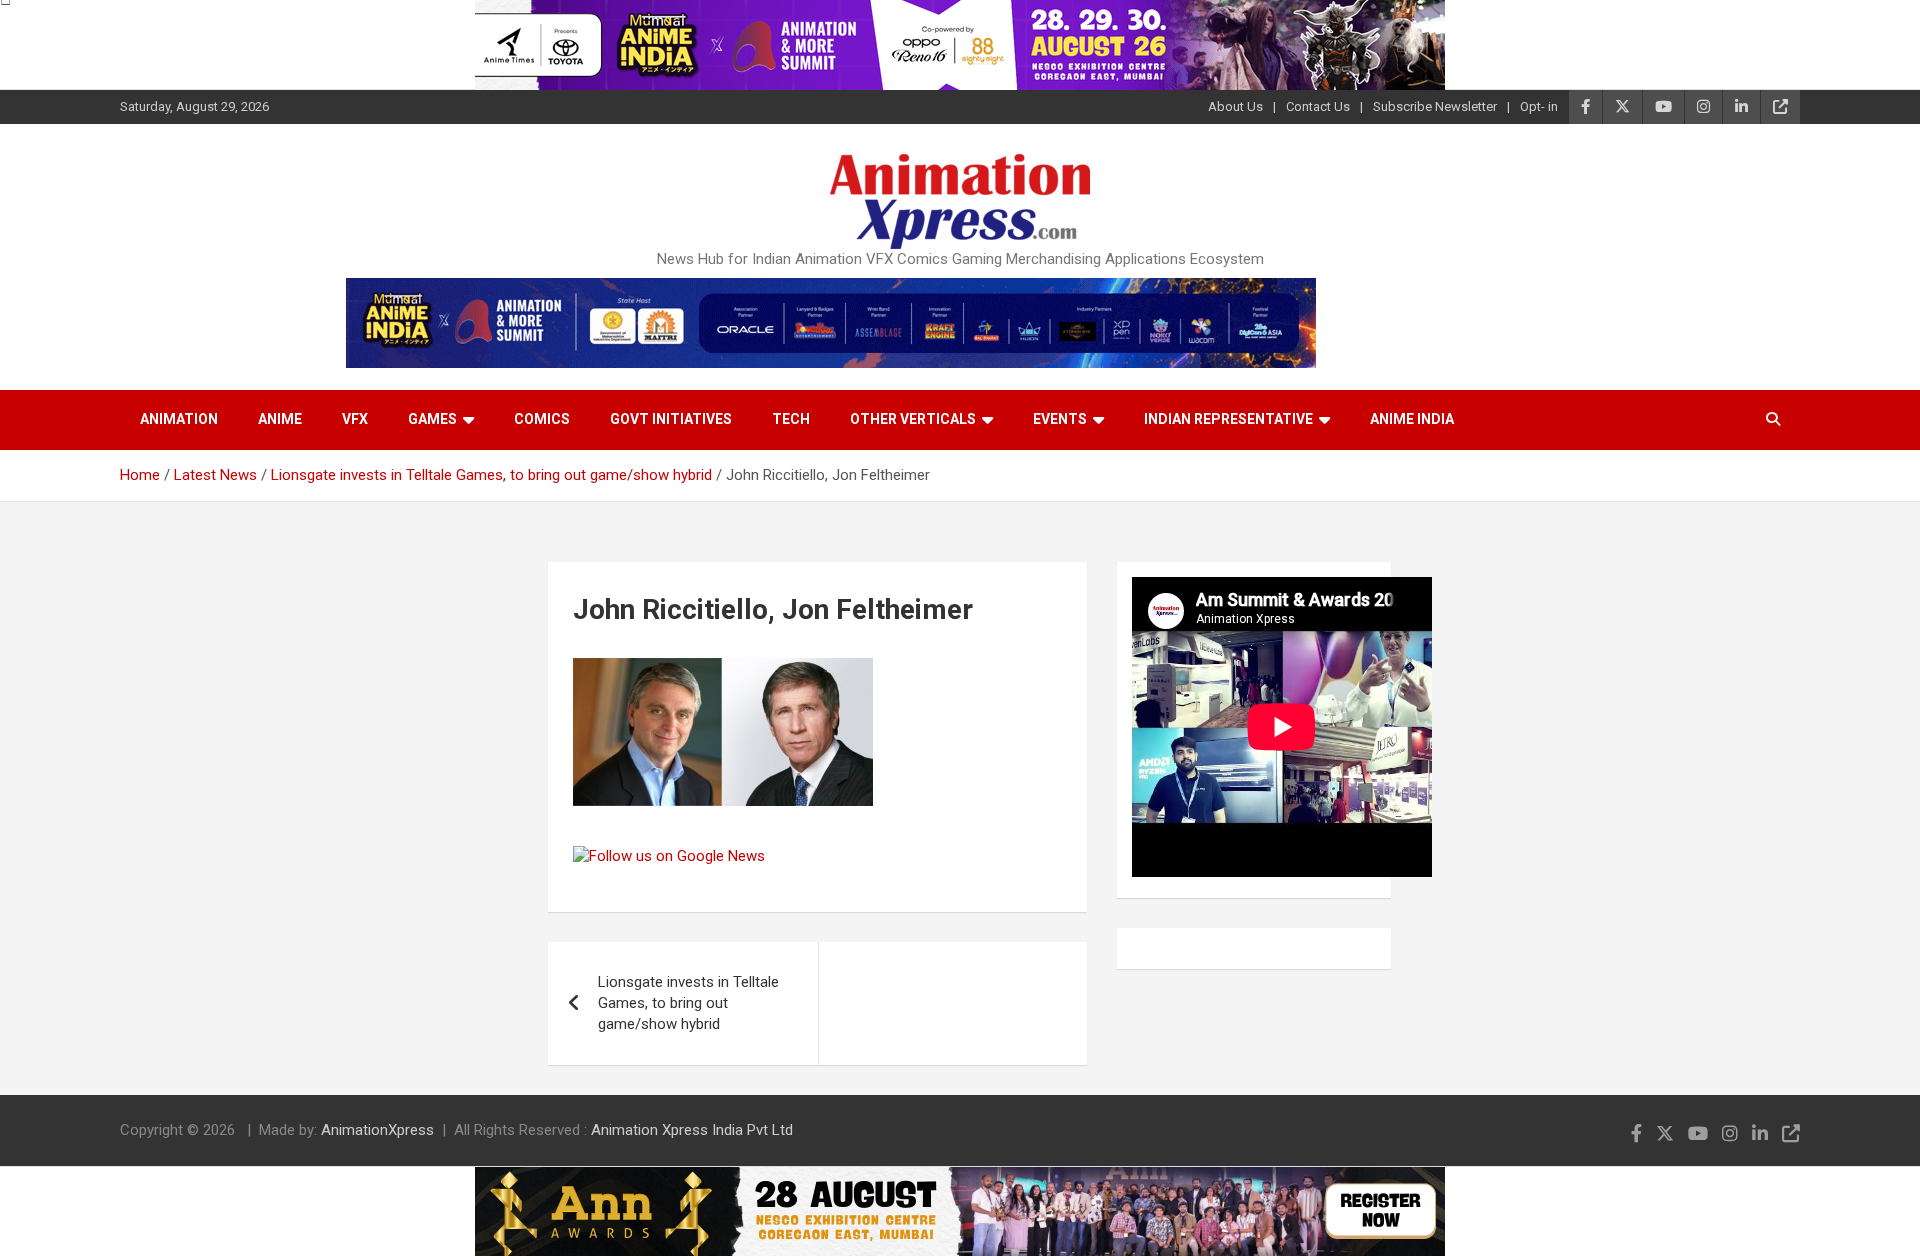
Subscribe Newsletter (1435, 106)
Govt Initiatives (671, 419)
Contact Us (1318, 106)
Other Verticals (913, 419)
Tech (791, 419)
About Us (1235, 106)
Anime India (1412, 419)
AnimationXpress (377, 1130)
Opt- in (1539, 106)
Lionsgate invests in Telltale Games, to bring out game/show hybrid (688, 1003)
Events (1060, 419)
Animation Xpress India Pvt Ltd (692, 1130)
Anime (280, 419)
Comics (542, 419)
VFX (355, 419)
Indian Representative (1228, 419)
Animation (179, 419)
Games (432, 419)
